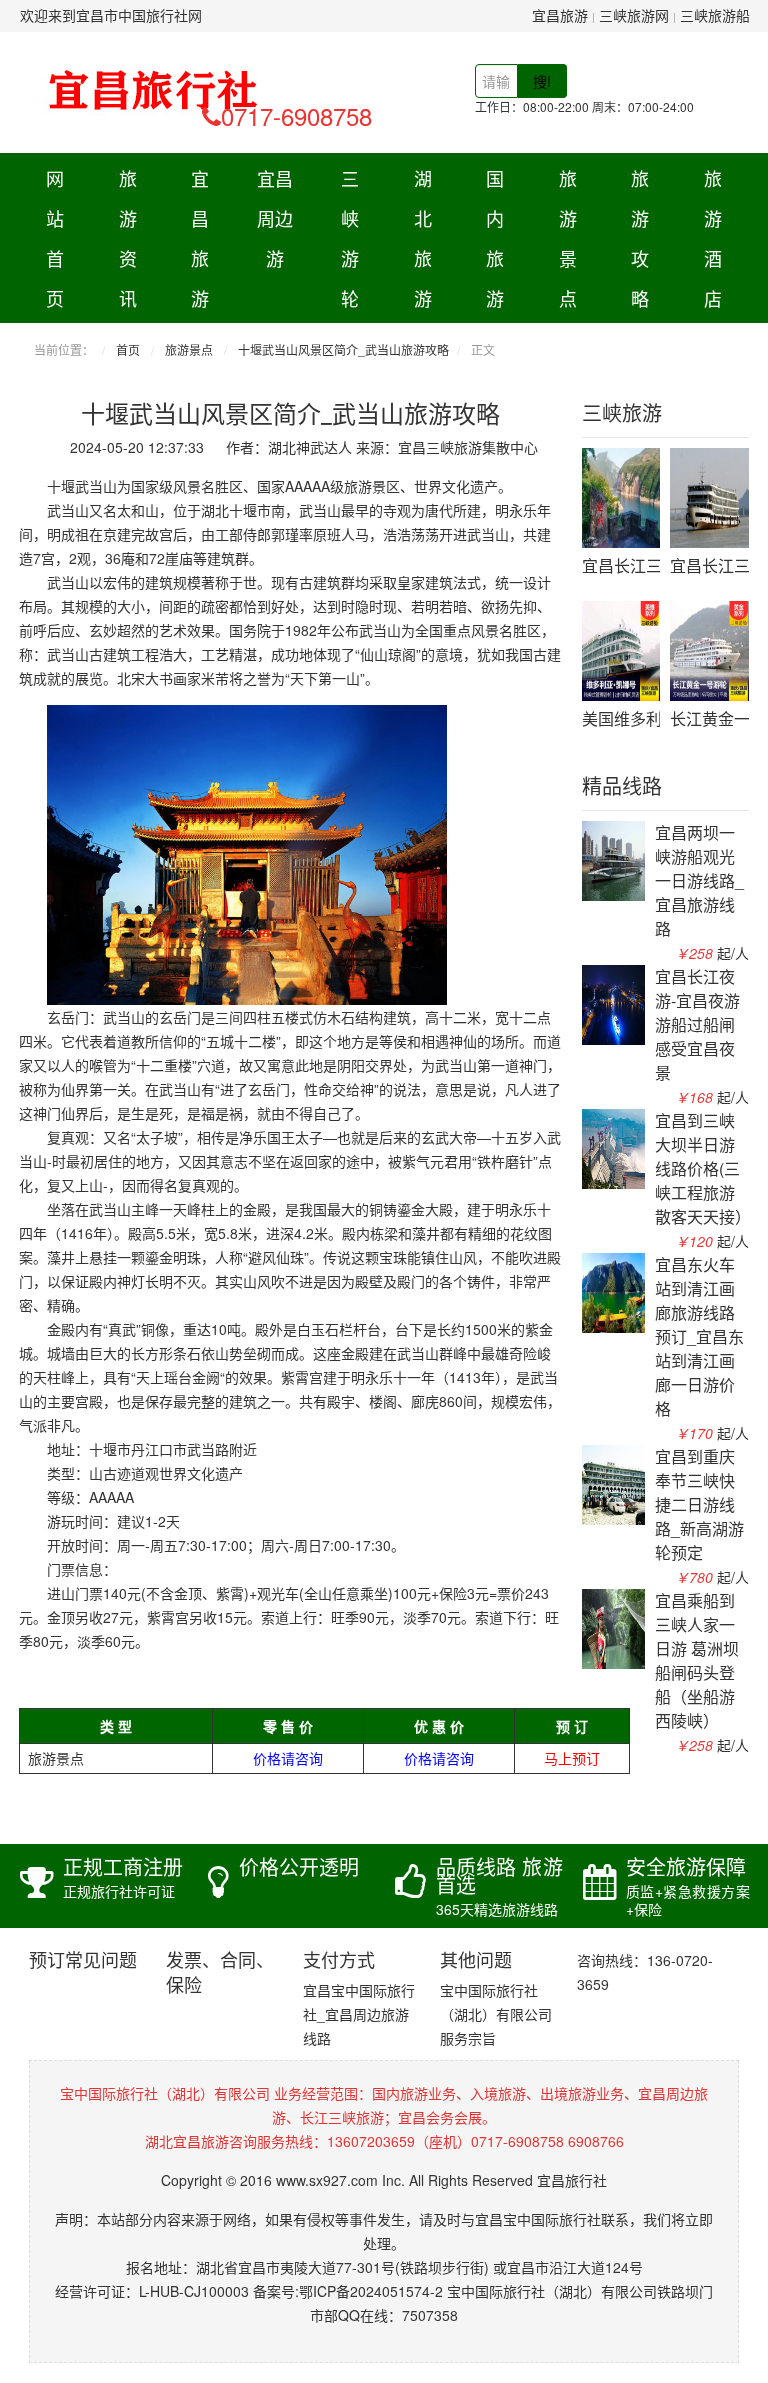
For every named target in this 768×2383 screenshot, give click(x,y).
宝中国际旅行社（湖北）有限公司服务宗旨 (496, 2014)
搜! (542, 81)
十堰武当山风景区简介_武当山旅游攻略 (343, 349)
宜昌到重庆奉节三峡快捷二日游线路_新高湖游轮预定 (699, 1504)
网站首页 (55, 238)
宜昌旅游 (560, 15)
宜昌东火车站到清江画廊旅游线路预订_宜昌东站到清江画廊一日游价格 (699, 1336)
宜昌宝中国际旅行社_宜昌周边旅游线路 (359, 2014)
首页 (128, 349)
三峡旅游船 (715, 15)
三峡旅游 (622, 414)
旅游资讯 (128, 238)
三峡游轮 (350, 238)
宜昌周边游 (275, 218)
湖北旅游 (423, 238)
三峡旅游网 (634, 15)
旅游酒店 (713, 238)
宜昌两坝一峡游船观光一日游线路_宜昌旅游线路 (699, 880)
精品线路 (622, 787)
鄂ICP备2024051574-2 (371, 2291)
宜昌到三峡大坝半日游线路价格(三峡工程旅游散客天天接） (703, 1168)
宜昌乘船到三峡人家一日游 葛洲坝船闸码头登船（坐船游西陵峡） (697, 1660)
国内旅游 (495, 238)
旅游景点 (568, 238)
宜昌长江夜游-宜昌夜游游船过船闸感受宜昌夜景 (697, 1024)
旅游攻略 (640, 238)
